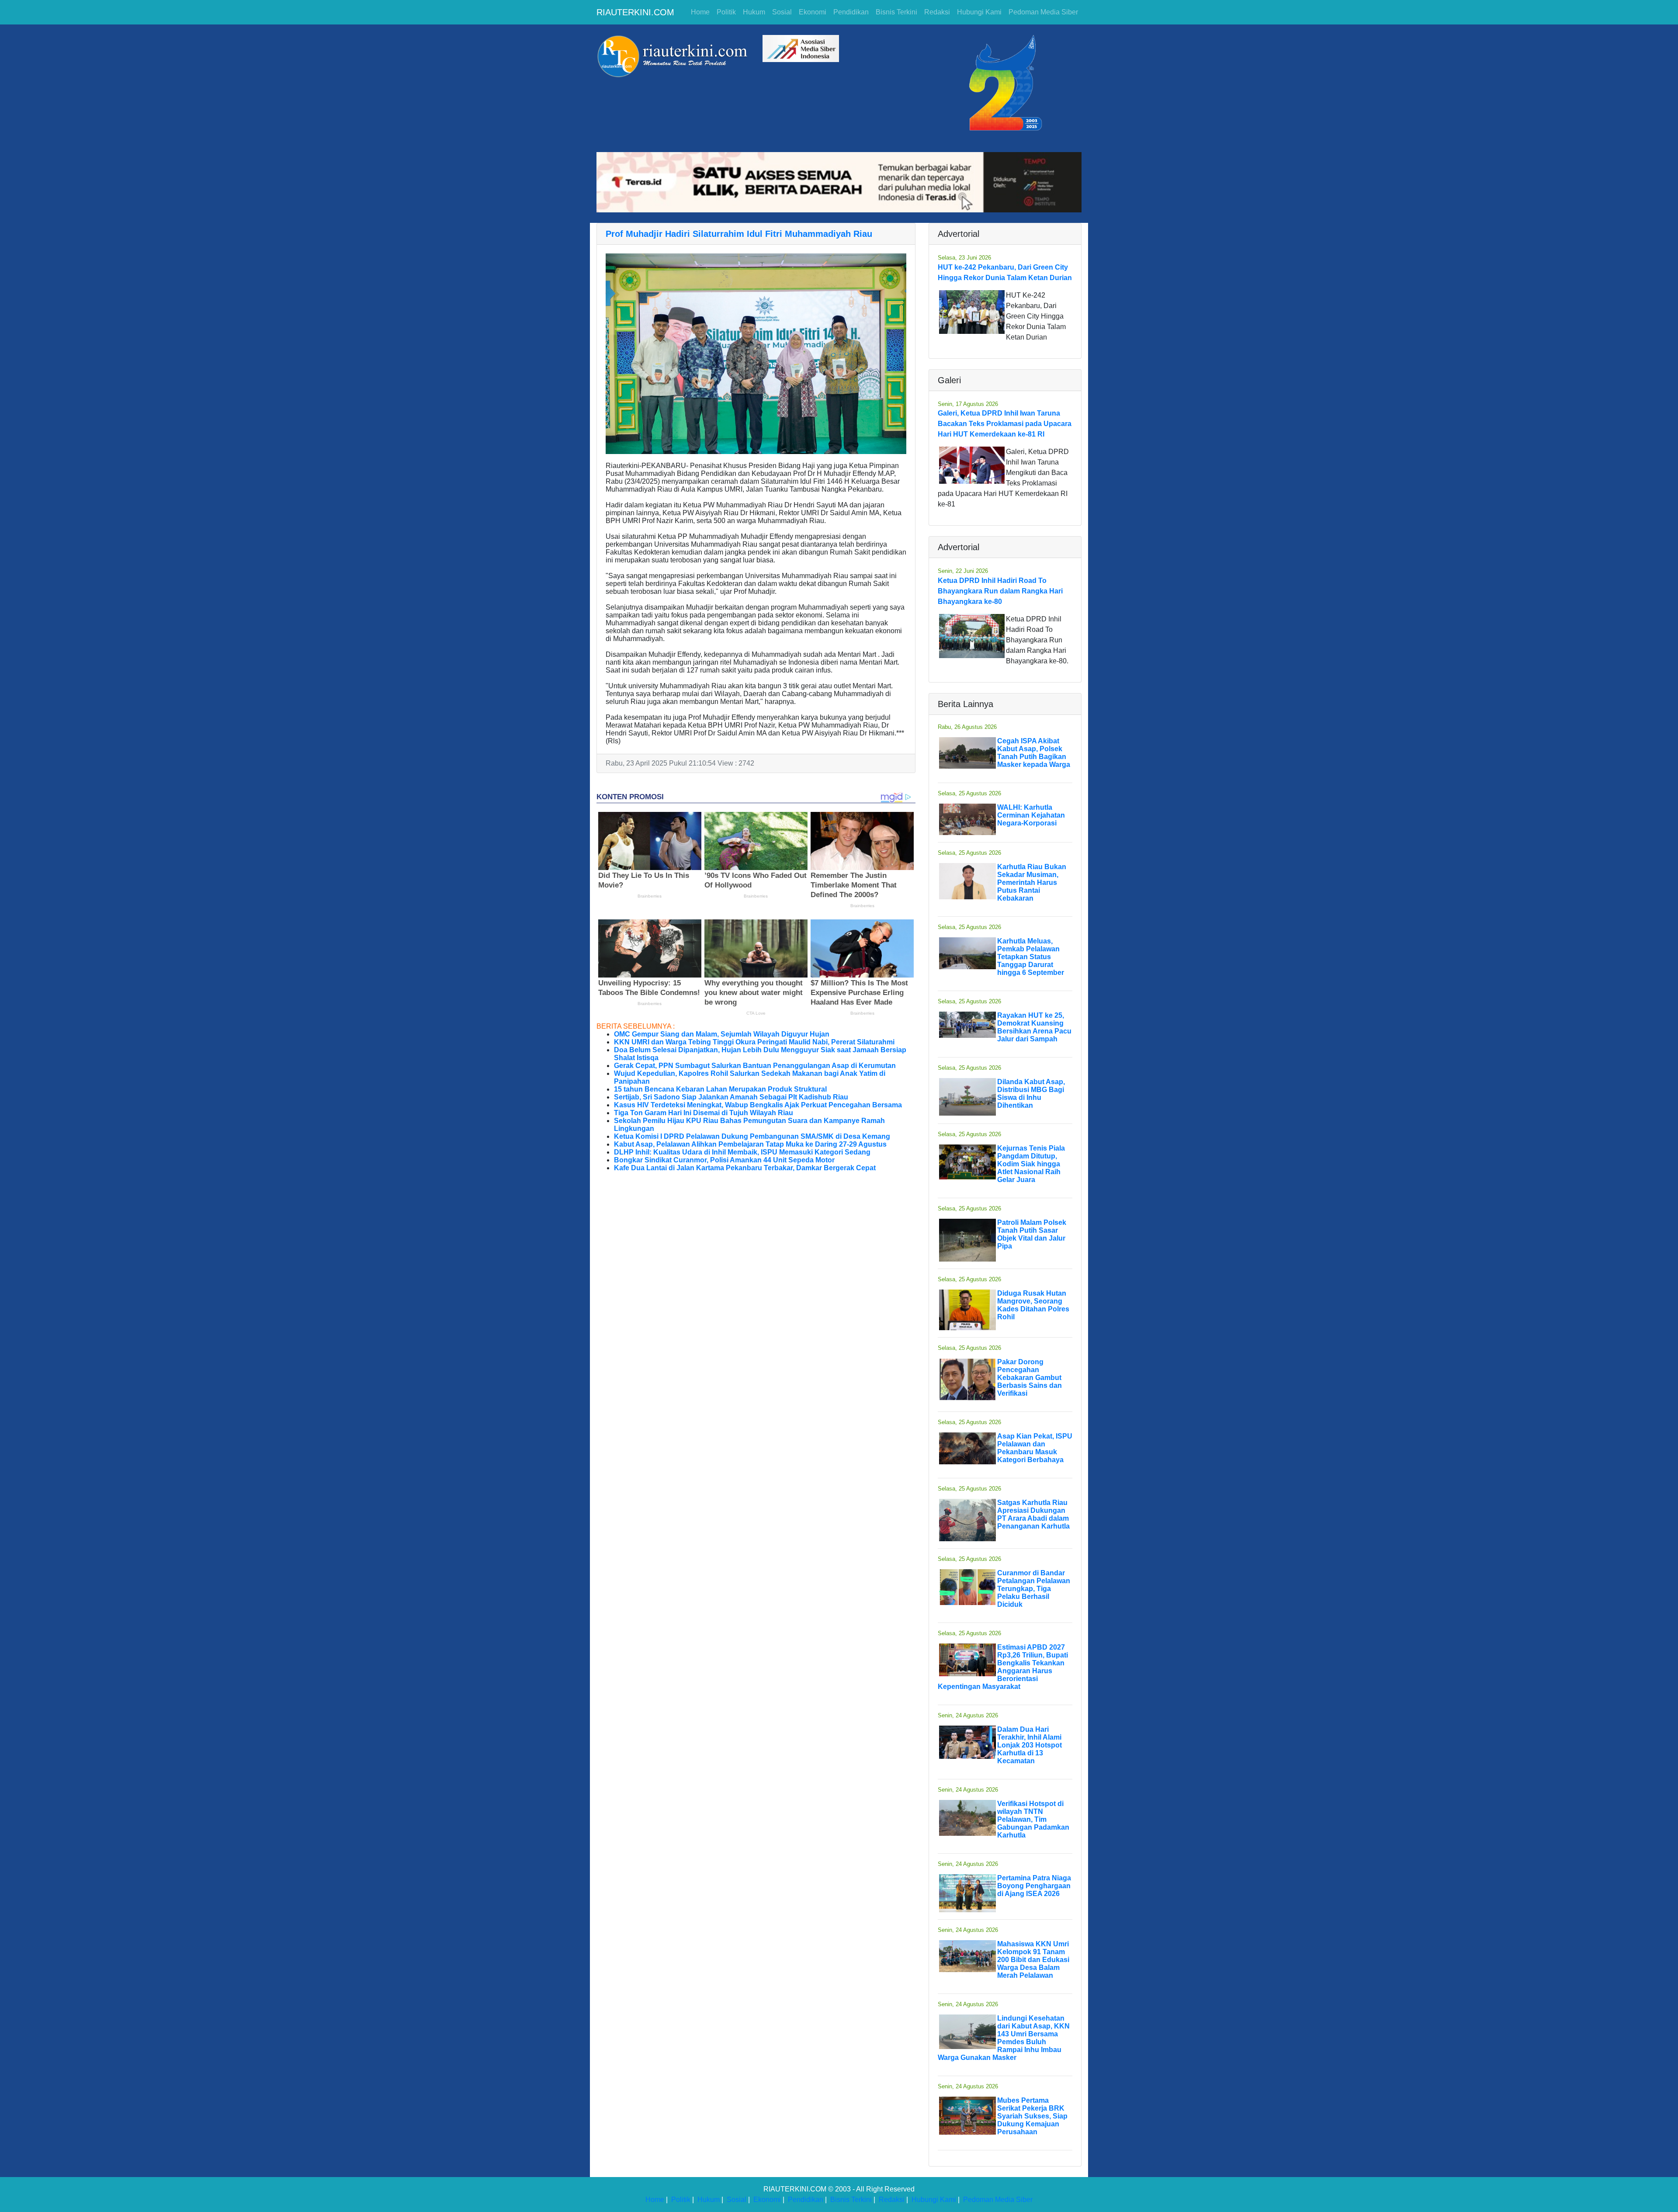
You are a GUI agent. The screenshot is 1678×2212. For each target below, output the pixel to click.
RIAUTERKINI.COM (635, 12)
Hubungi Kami (979, 12)
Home (700, 12)
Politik (726, 12)
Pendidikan (851, 12)
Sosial (782, 12)
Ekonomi (813, 12)
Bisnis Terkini (896, 12)
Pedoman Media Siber (1043, 12)
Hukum (754, 12)
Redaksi (937, 12)
